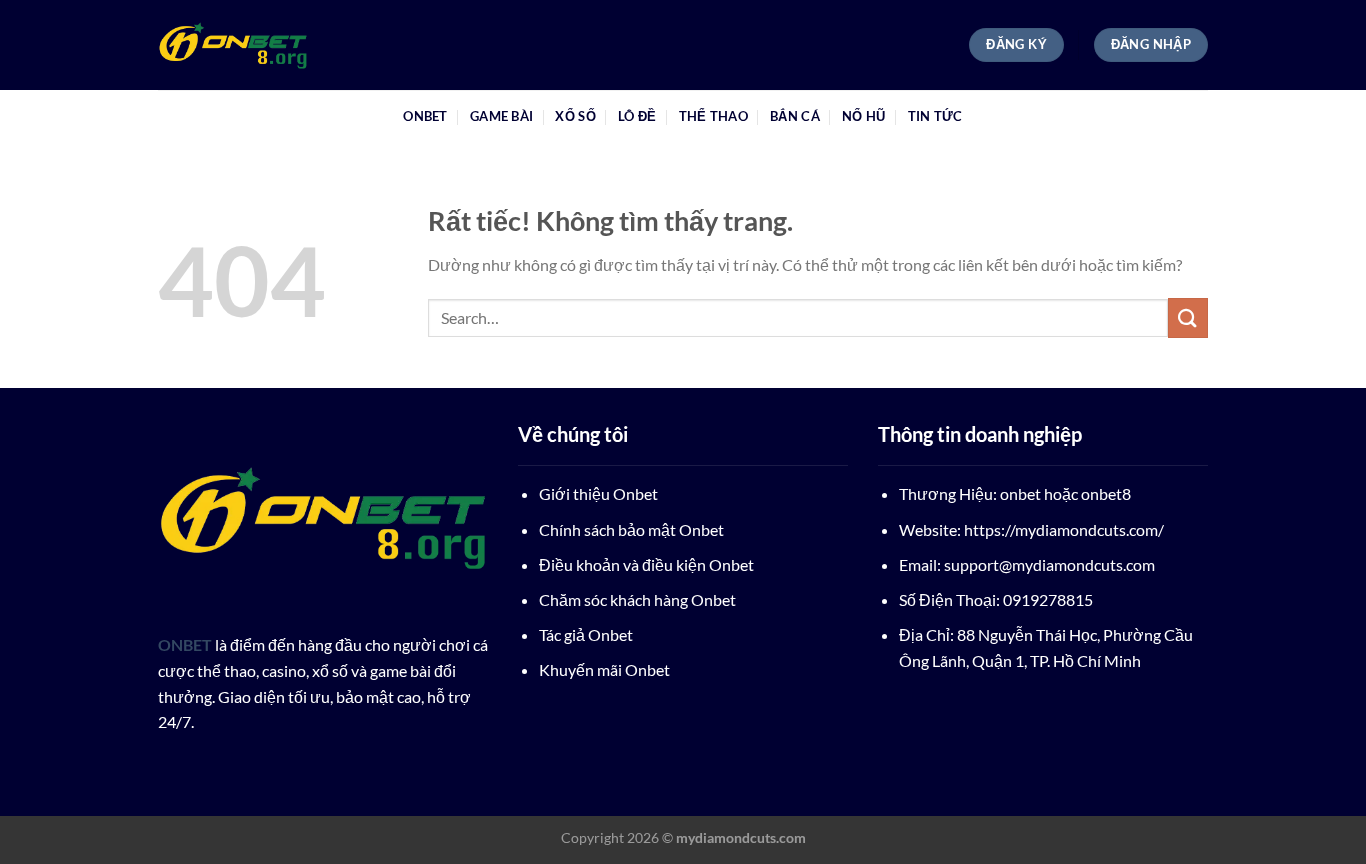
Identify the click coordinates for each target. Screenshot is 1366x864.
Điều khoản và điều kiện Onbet (646, 564)
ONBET (425, 116)
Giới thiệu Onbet (598, 493)
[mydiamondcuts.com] (258, 45)
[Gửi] (1188, 317)
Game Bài (501, 116)
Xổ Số (575, 116)
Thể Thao (713, 116)
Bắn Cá (795, 116)
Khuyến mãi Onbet (604, 669)
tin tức (935, 116)
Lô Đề (637, 116)
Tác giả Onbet (586, 634)
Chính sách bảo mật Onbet (631, 529)
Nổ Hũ (863, 116)
